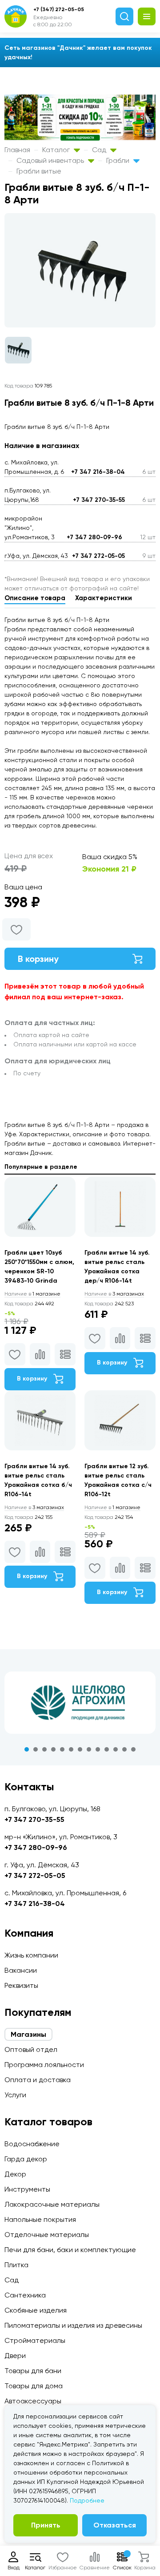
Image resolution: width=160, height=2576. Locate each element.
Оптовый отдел (31, 2049)
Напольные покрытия (40, 2219)
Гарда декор (26, 2159)
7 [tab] (80, 1749)
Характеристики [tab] (104, 598)
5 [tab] (62, 1749)
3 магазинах (114, 1294)
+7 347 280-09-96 (94, 537)
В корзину (38, 959)
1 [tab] (27, 1749)
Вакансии (21, 1970)
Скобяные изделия (36, 2310)
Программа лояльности (44, 2065)
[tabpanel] (80, 1703)
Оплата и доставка (38, 2080)
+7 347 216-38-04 (98, 472)
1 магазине (32, 1294)
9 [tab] (98, 1749)
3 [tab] (44, 1749)
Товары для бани (33, 2371)
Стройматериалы (35, 2340)
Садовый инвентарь (51, 160)
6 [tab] (71, 1749)
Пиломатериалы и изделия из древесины (73, 2325)
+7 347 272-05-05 (98, 556)
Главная (17, 150)
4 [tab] (53, 1749)
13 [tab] (133, 1749)
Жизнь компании (31, 1955)
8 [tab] (89, 1749)
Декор (15, 2174)
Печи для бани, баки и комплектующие (70, 2250)
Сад (100, 150)
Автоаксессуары (33, 2401)
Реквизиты (21, 1985)
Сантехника (25, 2295)
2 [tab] (36, 1749)
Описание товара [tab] (35, 598)
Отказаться (115, 2525)
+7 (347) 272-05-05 (59, 9)
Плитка (16, 2265)
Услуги (15, 2095)
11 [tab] (116, 1749)
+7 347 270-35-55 (99, 500)
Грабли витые (39, 171)
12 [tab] (124, 1749)
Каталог (57, 150)
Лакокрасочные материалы (52, 2204)
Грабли (119, 160)
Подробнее (87, 2500)
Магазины (28, 2034)
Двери (15, 2356)
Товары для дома (34, 2386)
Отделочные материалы (47, 2235)
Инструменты (27, 2189)
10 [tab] (107, 1749)
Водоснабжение (32, 2144)
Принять (46, 2525)
